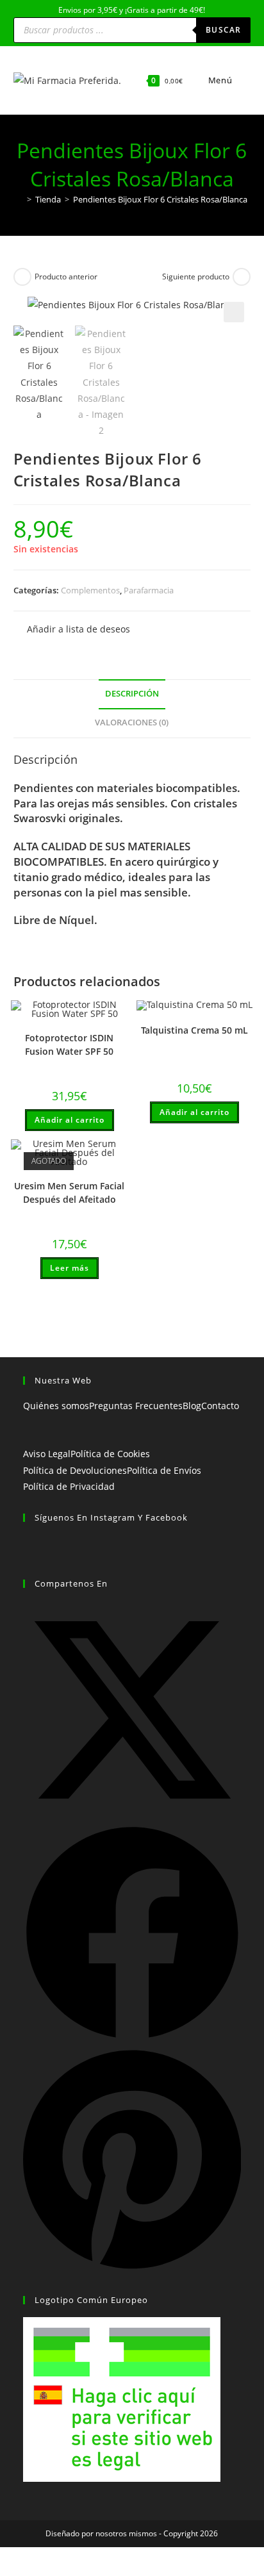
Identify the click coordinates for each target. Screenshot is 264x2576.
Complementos (90, 590)
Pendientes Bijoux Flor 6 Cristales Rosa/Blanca (160, 199)
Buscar (223, 30)
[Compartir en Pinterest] (132, 2269)
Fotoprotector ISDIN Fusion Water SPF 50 (69, 1044)
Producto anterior (66, 277)
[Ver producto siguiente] (242, 277)
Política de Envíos (164, 1470)
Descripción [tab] (132, 694)
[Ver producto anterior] (22, 277)
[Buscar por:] (243, 80)
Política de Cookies (110, 1454)
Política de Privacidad (69, 1486)
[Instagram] (27, 1559)
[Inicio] (20, 199)
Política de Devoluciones (75, 1470)
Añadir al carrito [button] (70, 1120)
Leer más (70, 1268)
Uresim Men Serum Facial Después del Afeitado (69, 1193)
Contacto (220, 1406)
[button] (234, 312)
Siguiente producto (196, 277)
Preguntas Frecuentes (136, 1406)
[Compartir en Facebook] (132, 2039)
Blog (192, 1406)
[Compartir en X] (132, 1816)
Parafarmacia (149, 590)
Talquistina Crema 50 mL (194, 1030)
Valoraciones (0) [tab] (132, 722)
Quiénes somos (56, 1406)
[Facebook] (27, 1543)
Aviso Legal (47, 1454)
